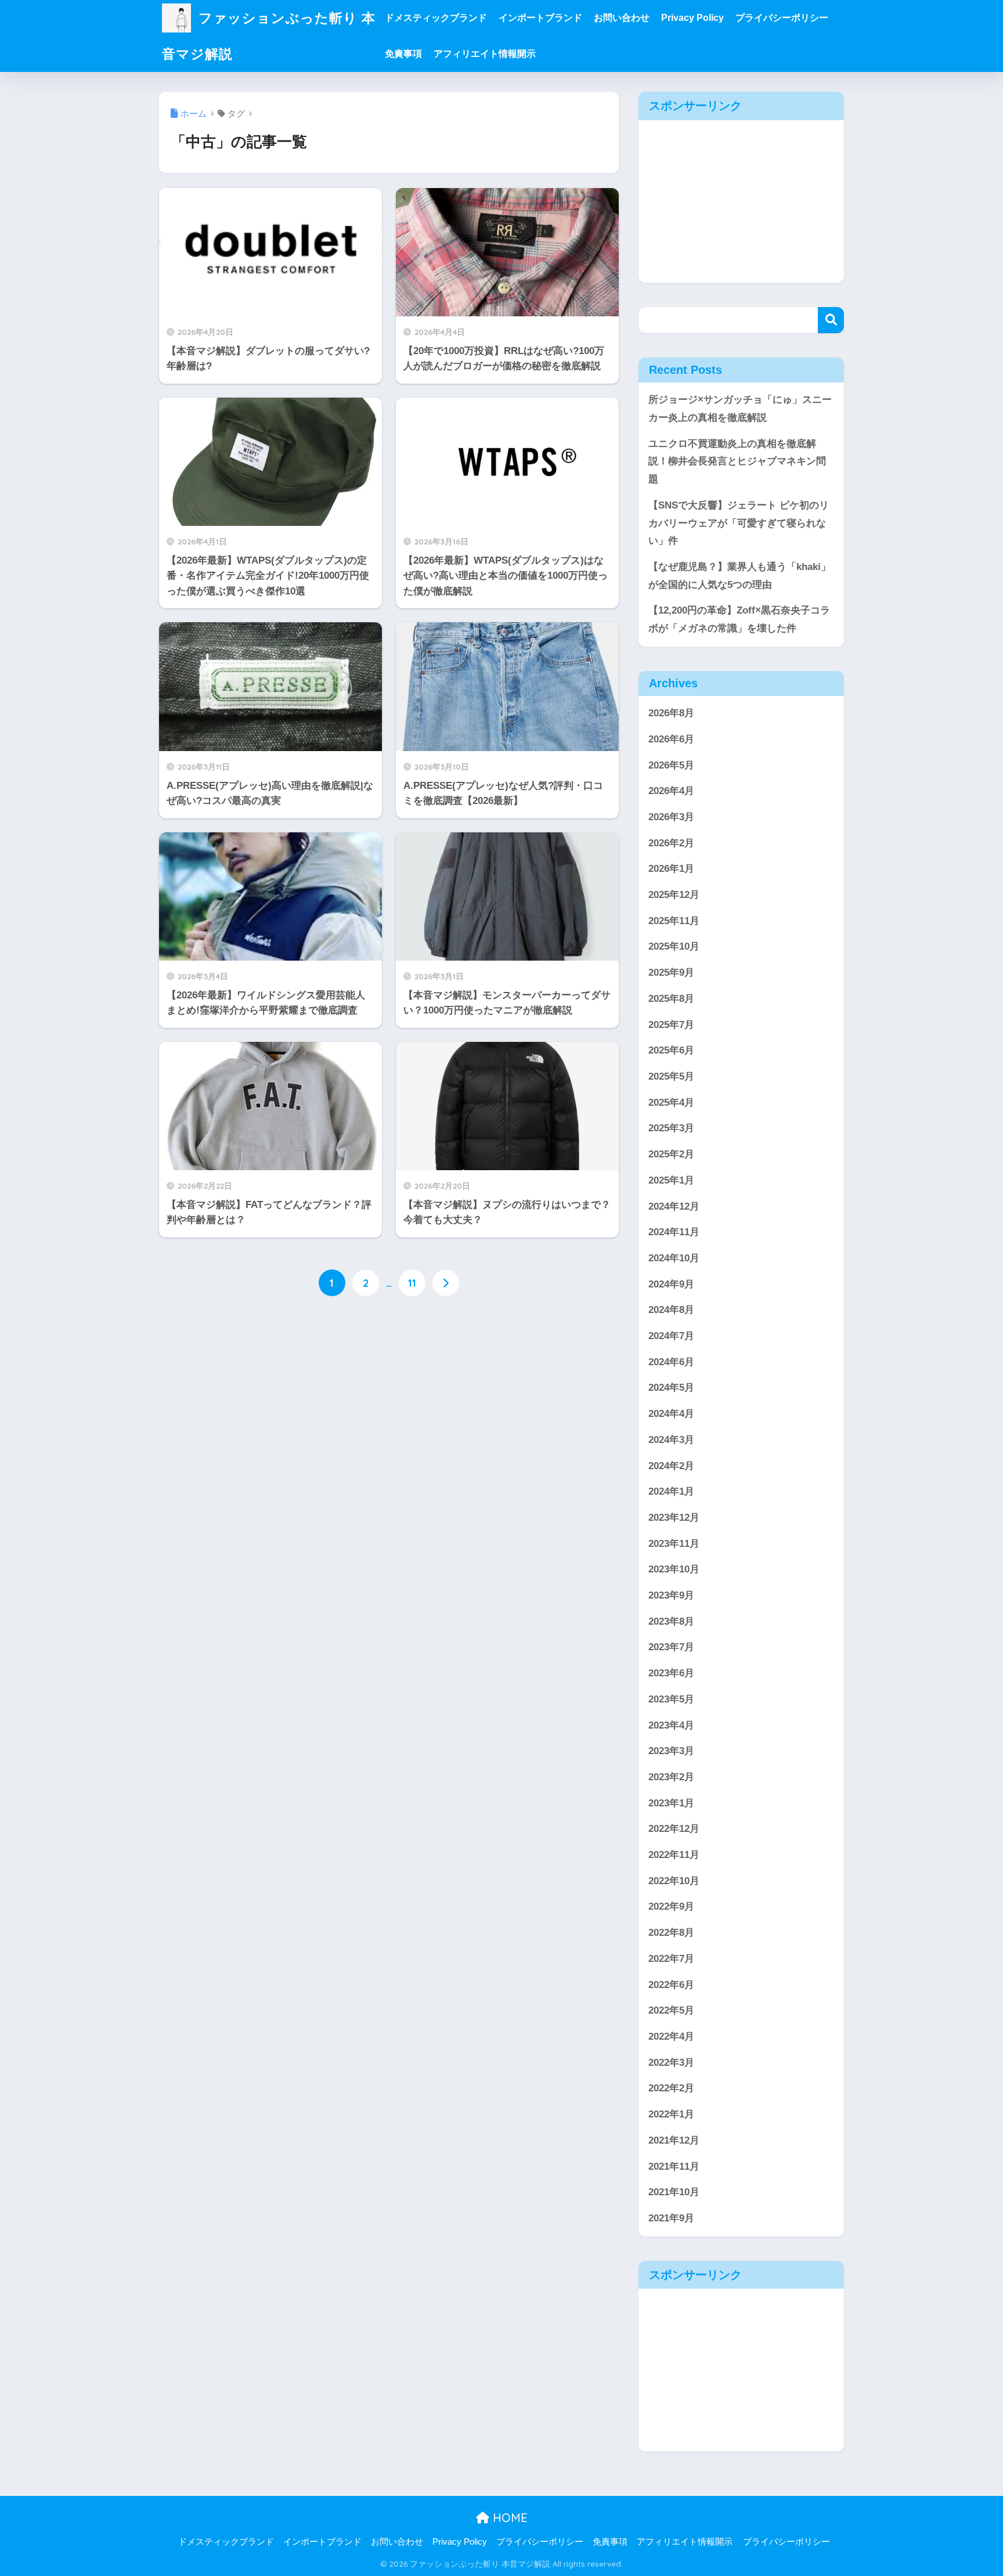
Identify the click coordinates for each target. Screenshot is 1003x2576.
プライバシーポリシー (782, 18)
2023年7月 (671, 1647)
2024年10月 (674, 1258)
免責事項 (403, 54)
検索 (831, 320)
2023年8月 (671, 1621)
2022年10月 (674, 1881)
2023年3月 (671, 1751)
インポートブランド (540, 18)
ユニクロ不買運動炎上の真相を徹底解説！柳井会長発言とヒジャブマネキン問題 (737, 461)
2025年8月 (671, 999)
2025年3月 (671, 1128)
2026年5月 (671, 765)
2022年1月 (671, 2114)
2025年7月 (671, 1025)
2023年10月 (674, 1569)
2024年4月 (671, 1414)
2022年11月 (674, 1855)
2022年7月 (671, 1959)
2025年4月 (671, 1103)
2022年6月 (671, 1985)
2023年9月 (671, 1595)
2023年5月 (671, 1699)
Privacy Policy (692, 18)
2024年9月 (671, 1284)
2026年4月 (671, 791)
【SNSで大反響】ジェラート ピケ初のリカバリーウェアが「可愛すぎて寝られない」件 (739, 523)
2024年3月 (671, 1440)
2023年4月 (671, 1725)
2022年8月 (671, 1933)
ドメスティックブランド (436, 18)
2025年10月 (674, 946)
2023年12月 (674, 1518)
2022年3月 (671, 2063)
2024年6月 (671, 1362)
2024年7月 (671, 1336)
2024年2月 (671, 1466)
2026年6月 (671, 739)
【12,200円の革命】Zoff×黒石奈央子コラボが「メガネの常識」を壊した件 (739, 619)
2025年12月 (674, 895)
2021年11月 (674, 2166)
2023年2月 (671, 1777)
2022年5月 (671, 2010)
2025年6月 (671, 1050)
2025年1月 (671, 1180)
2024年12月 (674, 1206)
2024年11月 (674, 1232)
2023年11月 (674, 1544)
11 (412, 1283)
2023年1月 (671, 1803)
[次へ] (446, 1283)
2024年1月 (671, 1491)
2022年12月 (674, 1829)
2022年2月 (671, 2088)
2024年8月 (671, 1310)
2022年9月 (671, 1906)
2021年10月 (674, 2192)
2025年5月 (671, 1076)
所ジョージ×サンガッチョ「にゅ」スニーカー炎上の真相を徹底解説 (740, 409)
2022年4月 (671, 2036)
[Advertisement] (741, 201)
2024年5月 (671, 1388)
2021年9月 (671, 2218)
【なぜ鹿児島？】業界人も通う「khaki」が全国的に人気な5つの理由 (739, 576)
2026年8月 (671, 713)
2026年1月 (671, 869)
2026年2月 (671, 843)
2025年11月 (674, 921)
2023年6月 (671, 1673)
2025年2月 (671, 1154)
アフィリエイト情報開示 (485, 54)
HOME (508, 2518)
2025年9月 (671, 973)
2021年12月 (674, 2140)
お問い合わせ (622, 18)
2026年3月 (671, 817)
